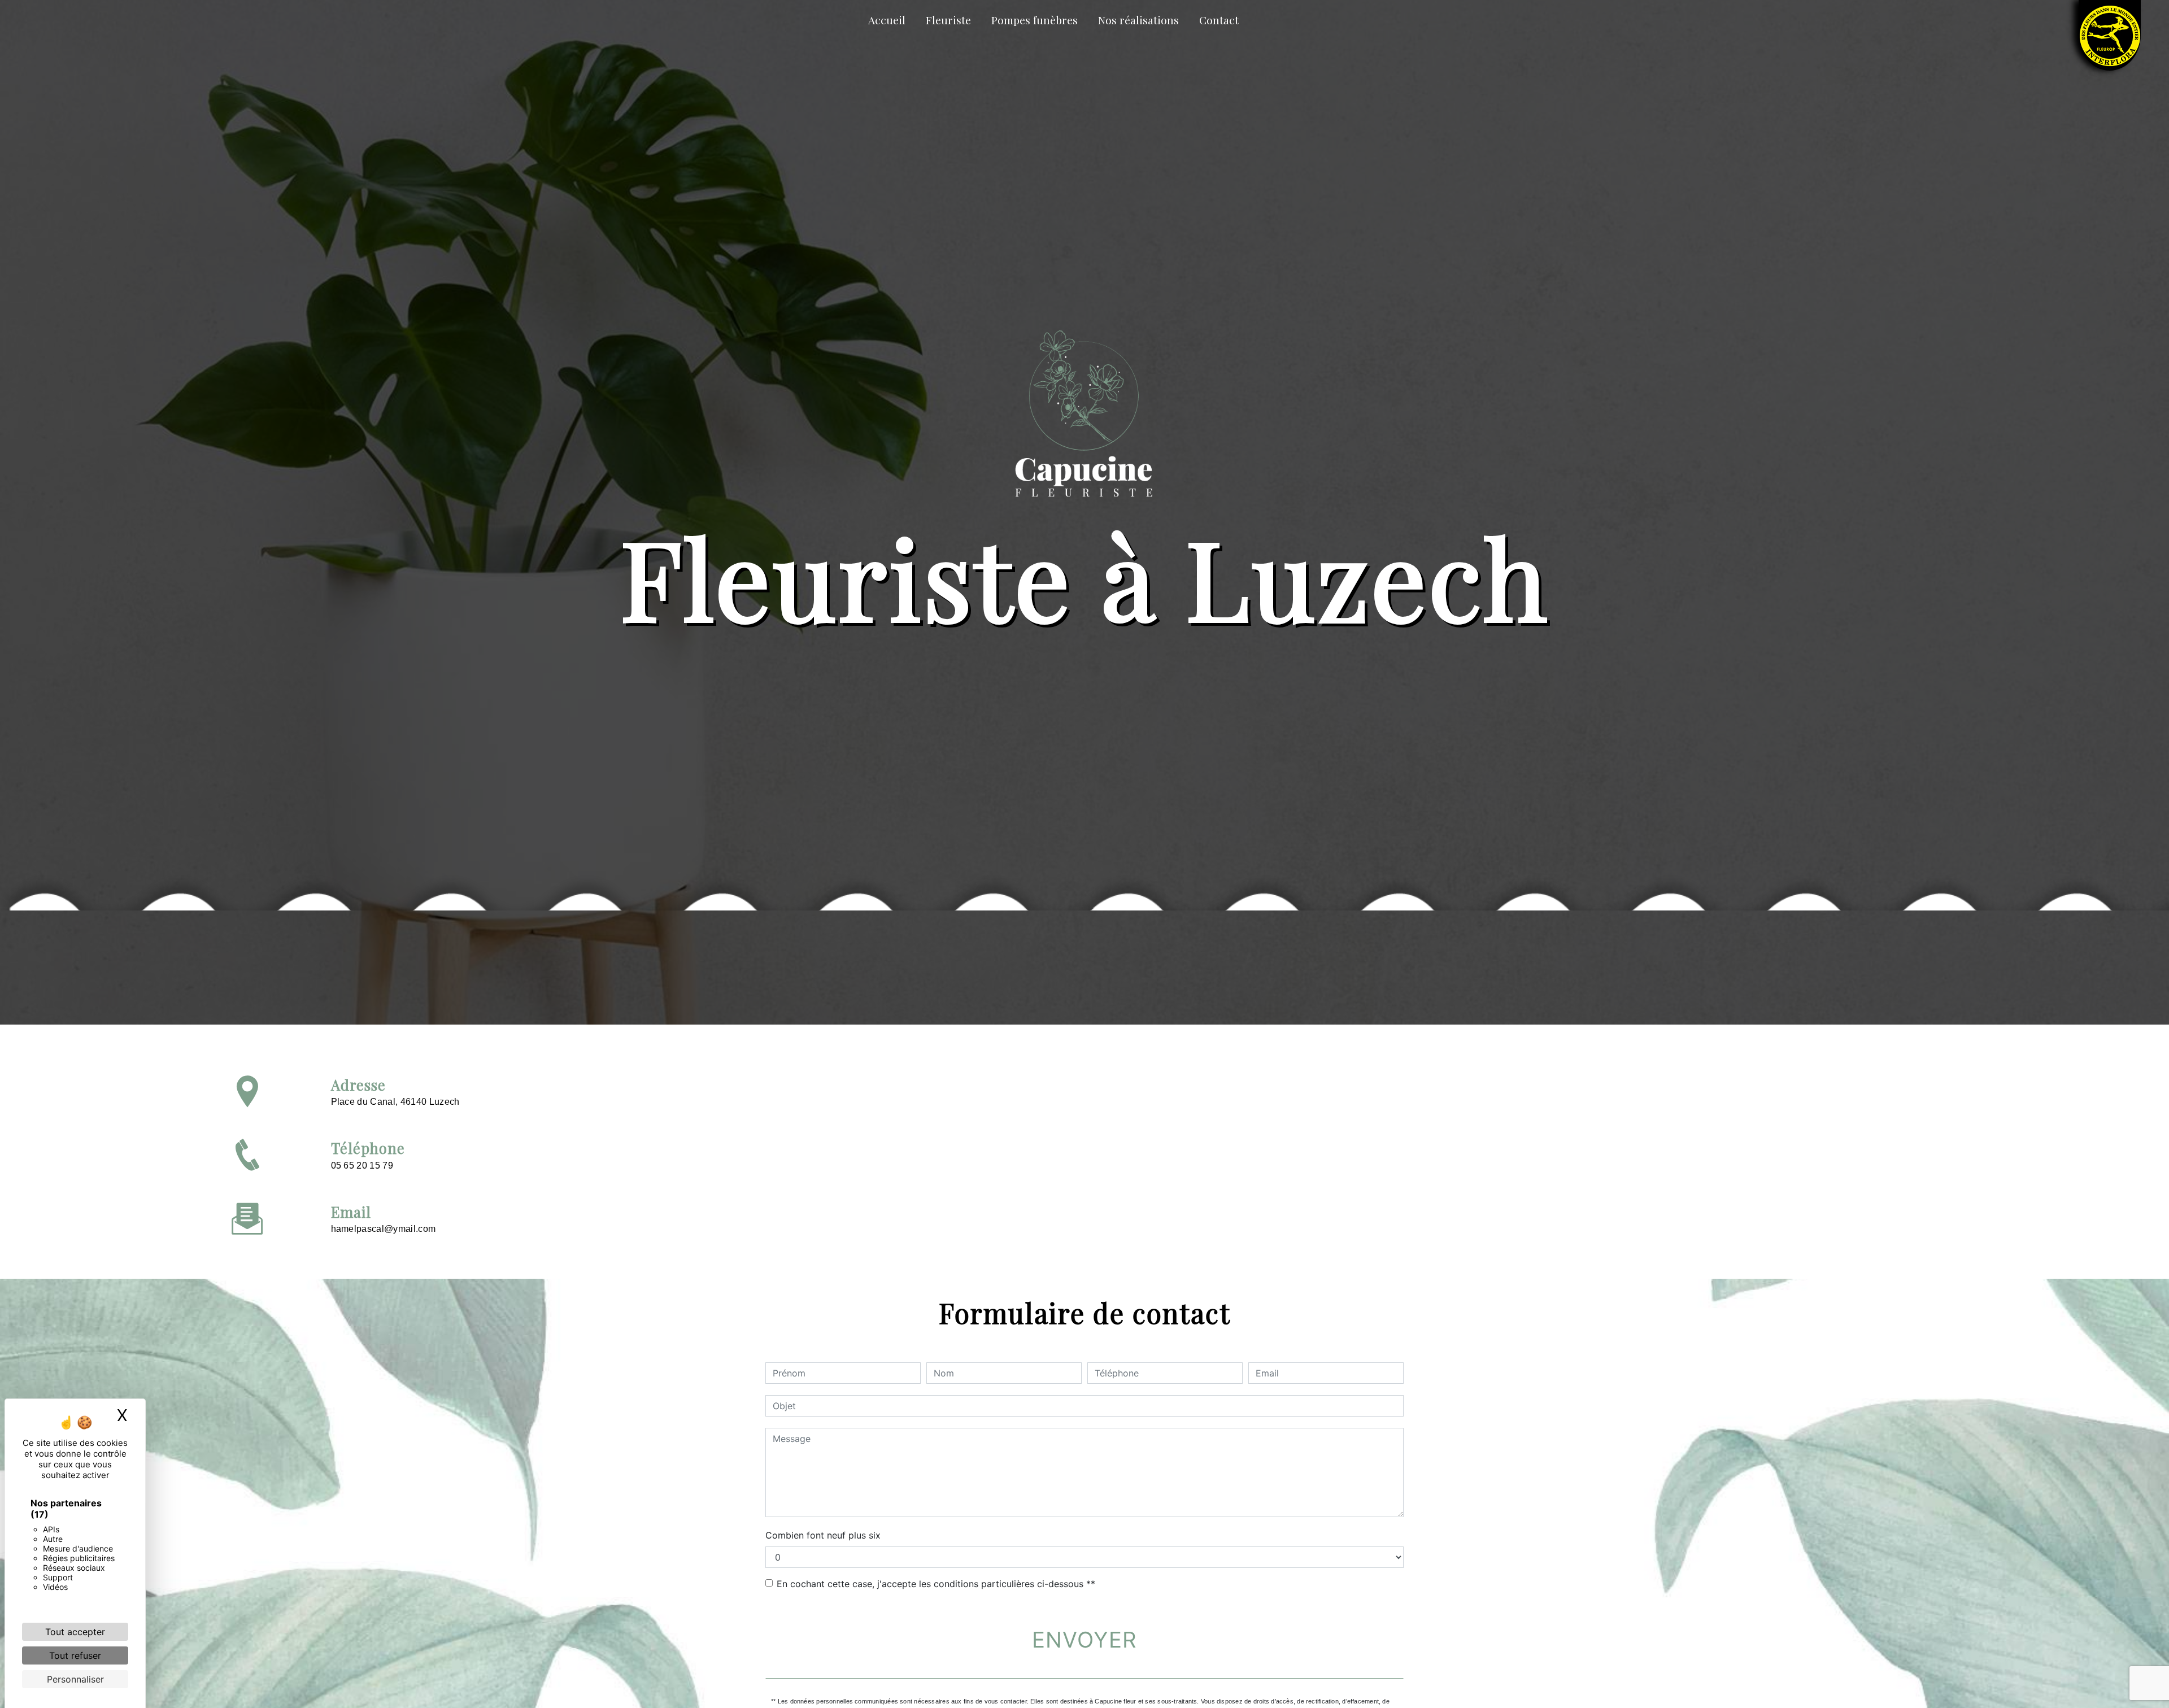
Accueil (887, 20)
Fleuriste (948, 20)
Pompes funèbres (1035, 20)
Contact (1219, 20)
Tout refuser (75, 1655)
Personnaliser (75, 1679)
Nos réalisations (1138, 20)
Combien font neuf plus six (823, 1535)
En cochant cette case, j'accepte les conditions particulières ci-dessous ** (936, 1584)
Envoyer (1084, 1640)
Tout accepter (75, 1632)
